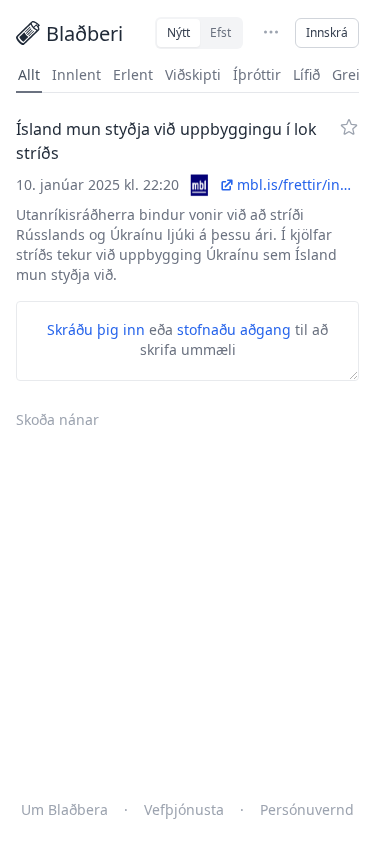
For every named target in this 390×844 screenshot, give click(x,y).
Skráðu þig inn (96, 329)
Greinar (357, 74)
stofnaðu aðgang (234, 329)
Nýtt (178, 32)
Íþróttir (257, 74)
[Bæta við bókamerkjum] (349, 127)
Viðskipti (193, 74)
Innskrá (327, 32)
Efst (220, 32)
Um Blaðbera (64, 809)
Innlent (76, 74)
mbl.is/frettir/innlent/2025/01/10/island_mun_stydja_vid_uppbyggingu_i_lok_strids (298, 184)
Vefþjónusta (184, 809)
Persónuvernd (307, 809)
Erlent (133, 74)
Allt (29, 74)
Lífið (306, 74)
